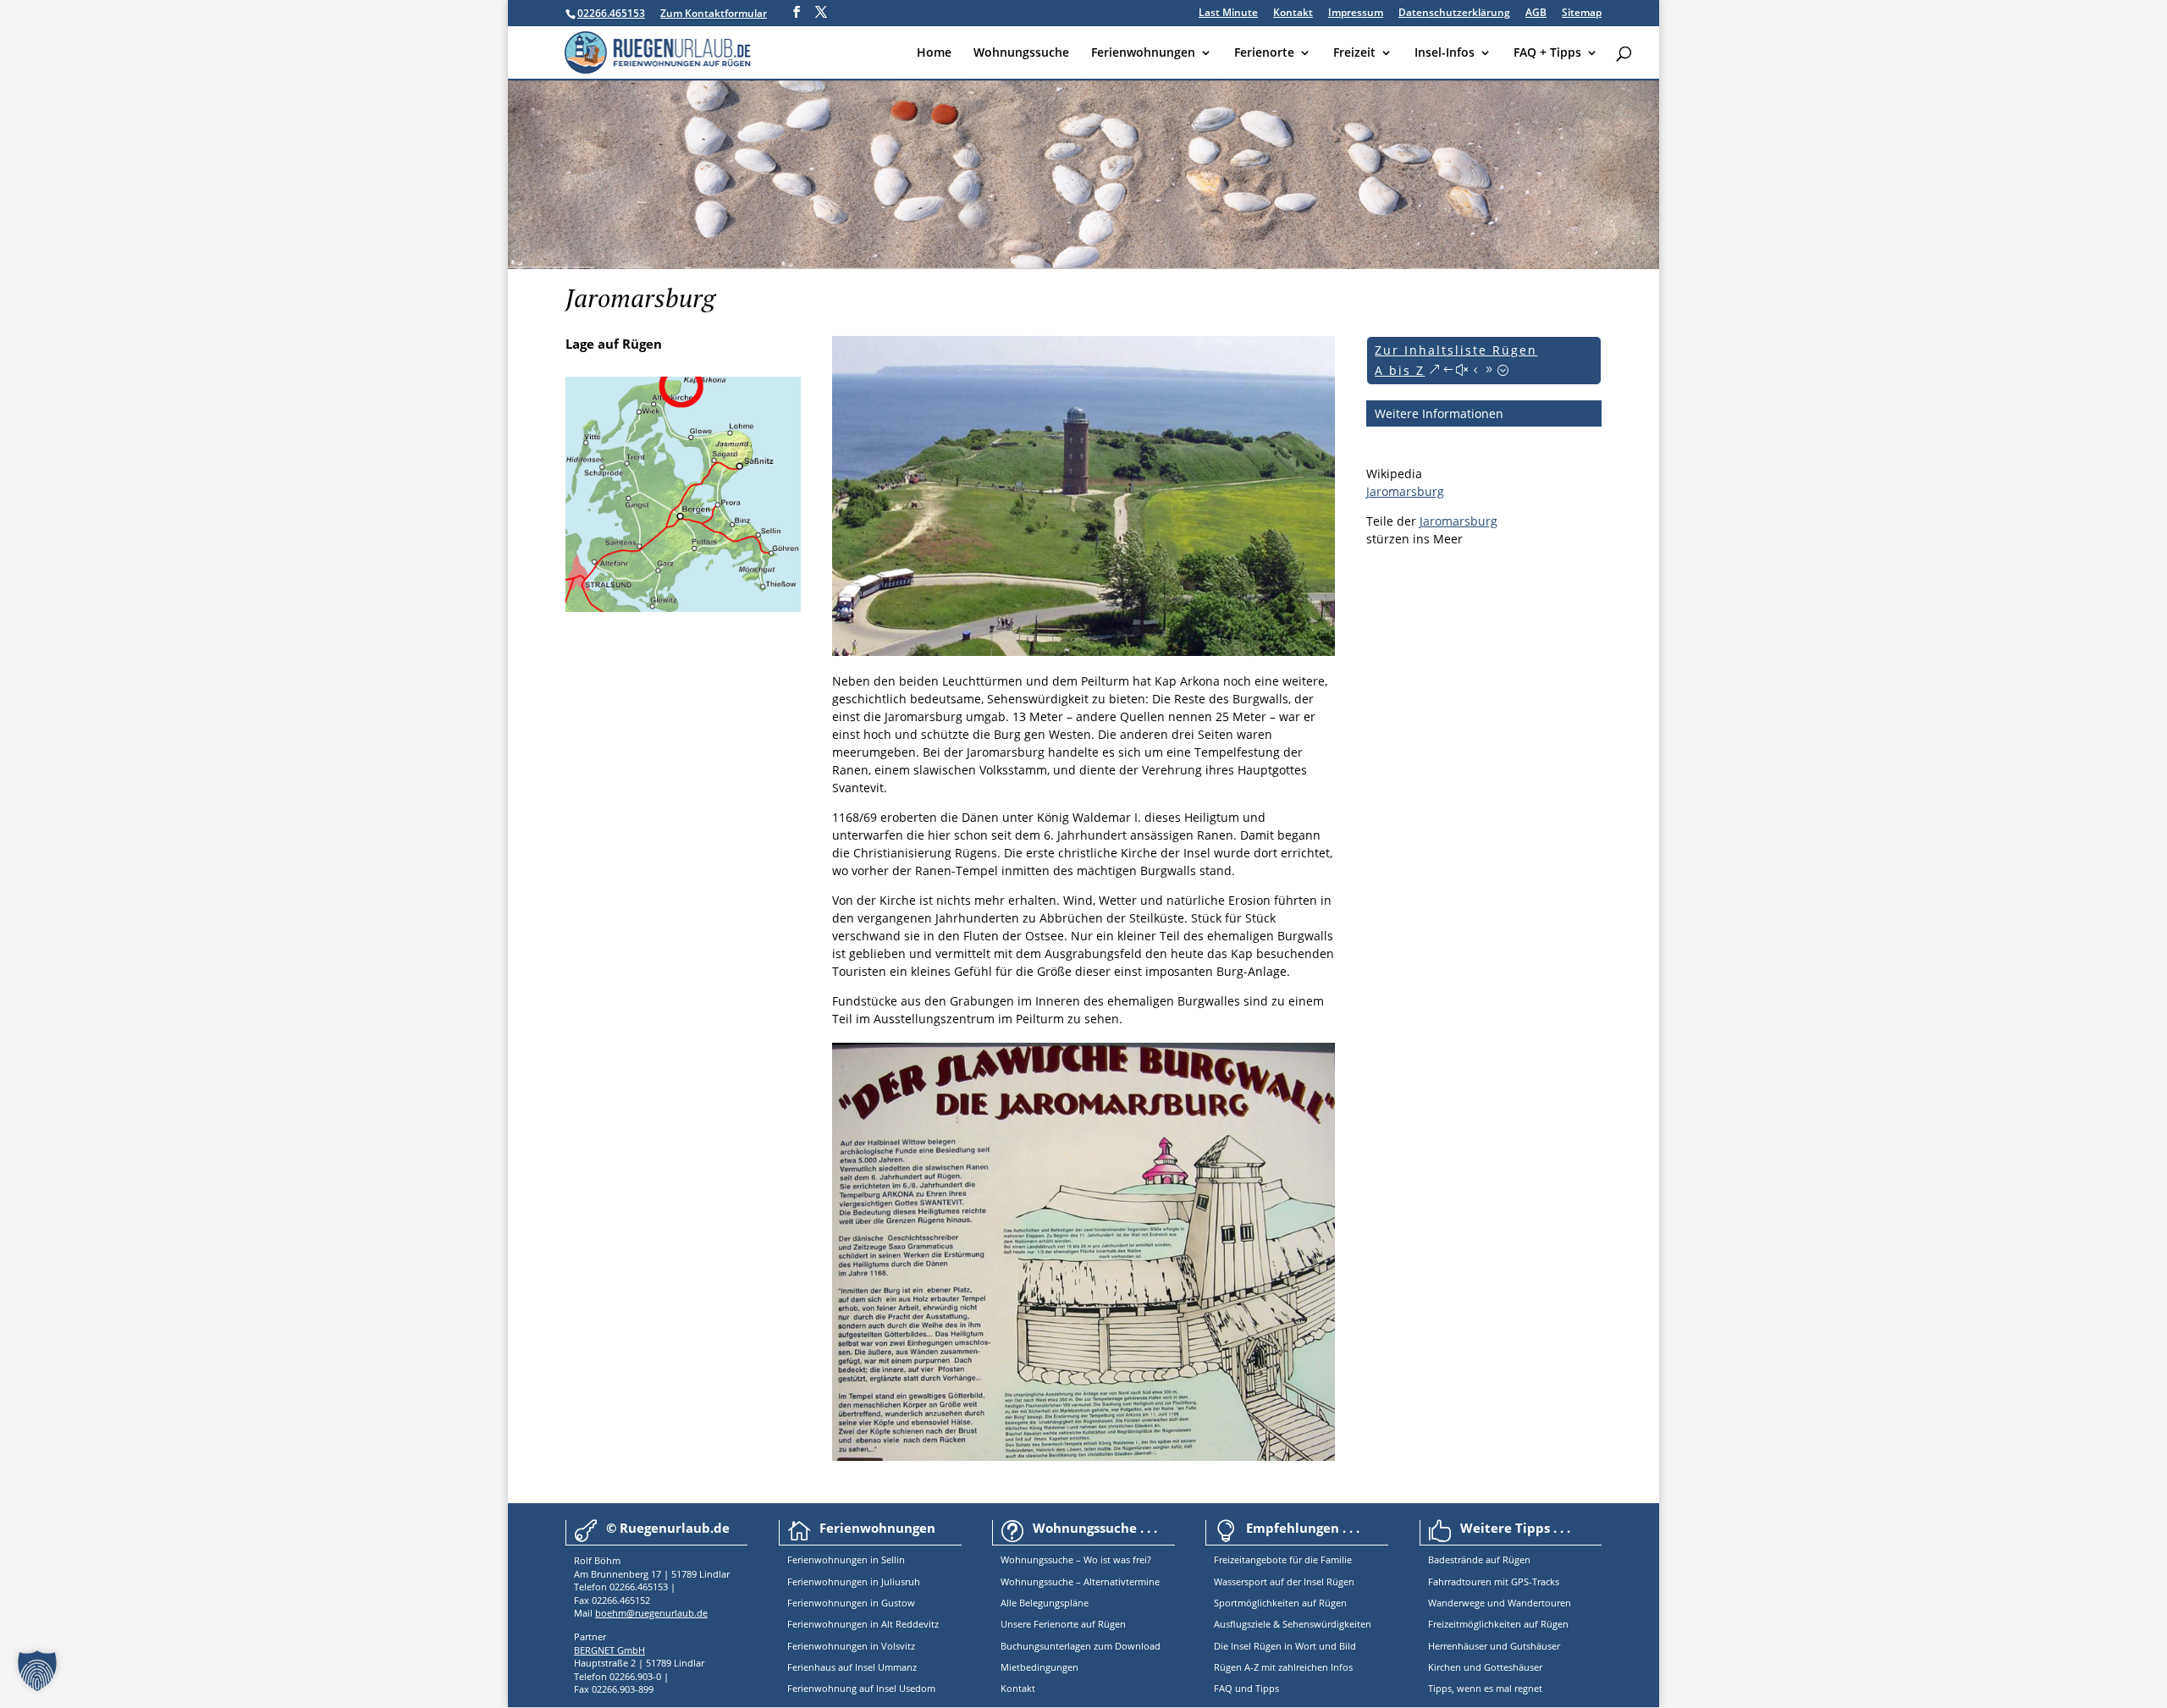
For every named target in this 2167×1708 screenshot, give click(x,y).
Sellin (892, 1559)
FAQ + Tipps (1547, 53)
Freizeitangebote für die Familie (1283, 1559)
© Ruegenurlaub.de (668, 1528)
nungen (851, 1559)
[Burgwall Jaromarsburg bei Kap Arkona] (1083, 651)
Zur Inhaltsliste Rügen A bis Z (1456, 360)
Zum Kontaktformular (714, 13)
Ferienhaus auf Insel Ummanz (852, 1667)
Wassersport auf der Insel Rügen (1284, 1581)
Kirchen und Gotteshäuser (1485, 1667)
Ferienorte (1264, 53)
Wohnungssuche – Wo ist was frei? (1076, 1559)
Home (934, 53)
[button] (37, 1671)
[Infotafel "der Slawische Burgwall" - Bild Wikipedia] (1083, 1456)
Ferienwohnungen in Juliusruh (854, 1581)
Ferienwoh (811, 1559)
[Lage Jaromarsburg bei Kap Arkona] (683, 607)
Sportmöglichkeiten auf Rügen (1280, 1603)
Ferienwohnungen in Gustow (851, 1603)
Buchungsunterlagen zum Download (1081, 1646)
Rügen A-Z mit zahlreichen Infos (1283, 1667)
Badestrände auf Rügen (1479, 1559)
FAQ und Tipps (1246, 1688)
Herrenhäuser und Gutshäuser (1494, 1646)
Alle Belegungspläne (1045, 1603)
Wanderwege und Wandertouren (1500, 1603)
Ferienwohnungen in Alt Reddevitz (863, 1624)
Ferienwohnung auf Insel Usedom (861, 1688)
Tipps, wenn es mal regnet (1485, 1688)
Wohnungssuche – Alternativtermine (1080, 1581)
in (873, 1559)
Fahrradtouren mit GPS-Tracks (1494, 1581)
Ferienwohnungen (1143, 53)
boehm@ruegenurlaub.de (651, 1613)
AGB (1536, 14)
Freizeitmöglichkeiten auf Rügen (1498, 1624)
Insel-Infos (1445, 53)
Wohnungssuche (1021, 53)
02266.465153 (611, 13)
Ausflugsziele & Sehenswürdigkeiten (1293, 1624)
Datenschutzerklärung (1454, 14)
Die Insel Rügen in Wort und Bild (1285, 1646)
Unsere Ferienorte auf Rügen (1063, 1624)
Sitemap (1582, 14)
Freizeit (1354, 53)
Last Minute (1228, 14)
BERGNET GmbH (609, 1650)
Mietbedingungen (1039, 1667)
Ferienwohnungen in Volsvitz (851, 1646)
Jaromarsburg (1405, 491)
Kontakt (1293, 14)
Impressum (1356, 14)
